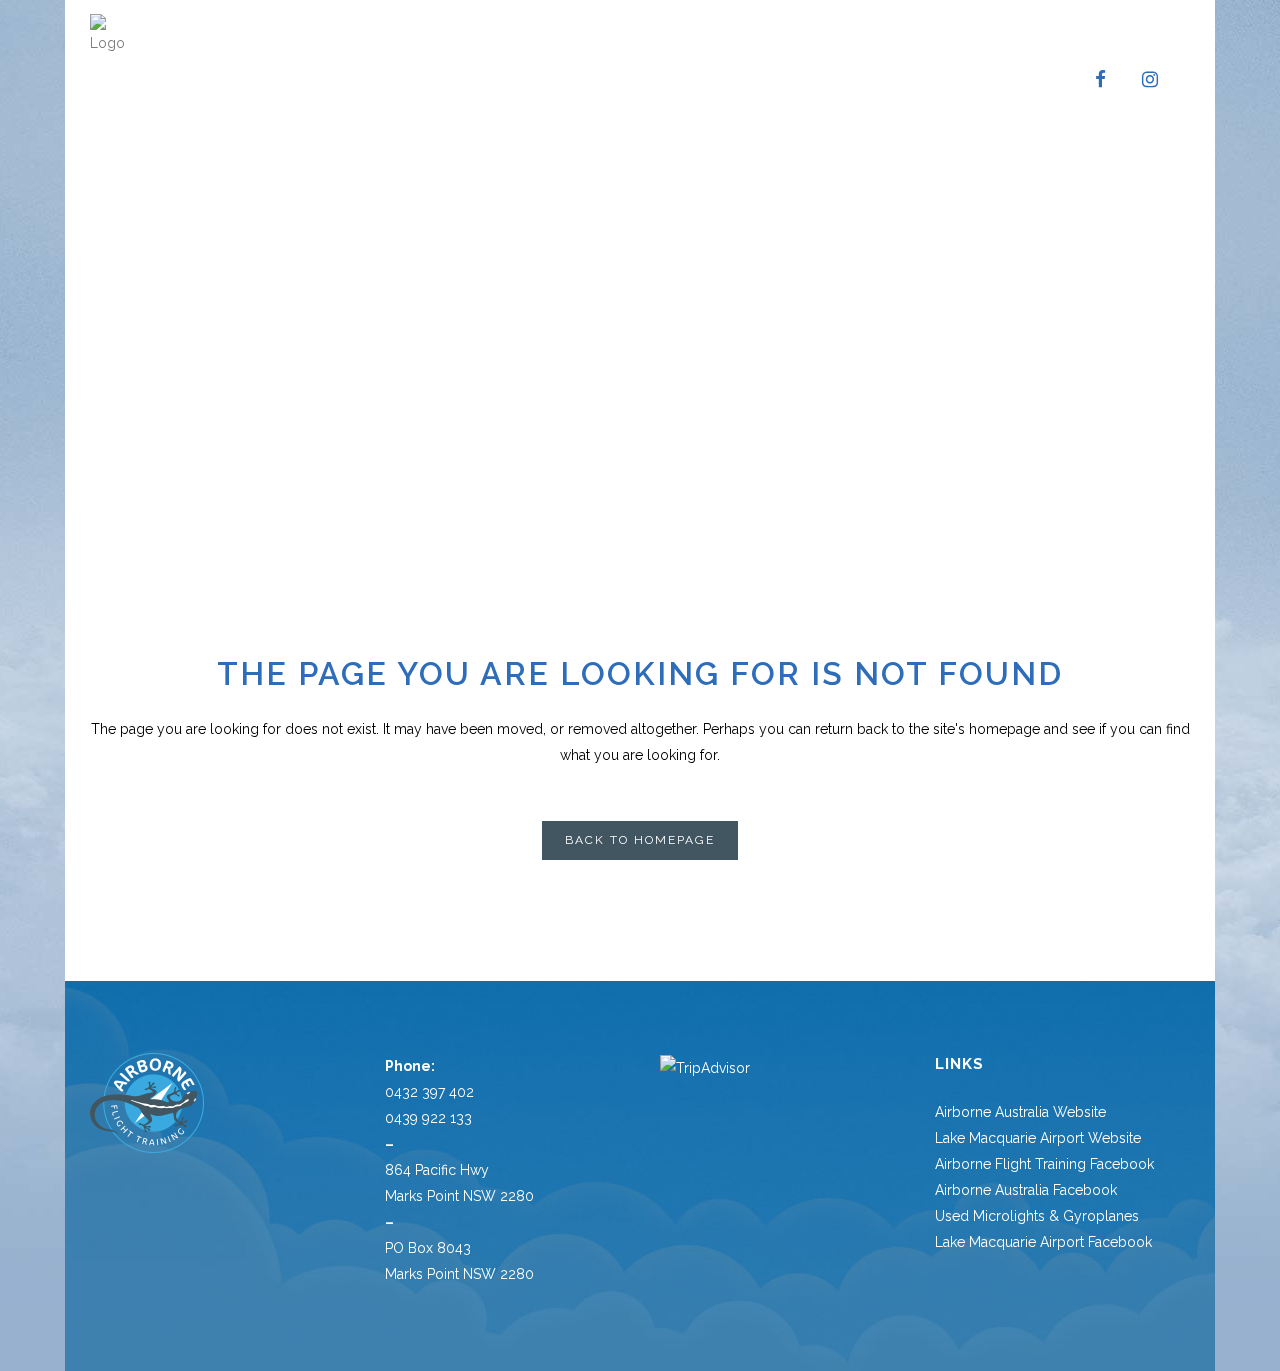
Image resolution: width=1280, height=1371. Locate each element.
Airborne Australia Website (1020, 1112)
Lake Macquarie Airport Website (1038, 1138)
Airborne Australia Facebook (1026, 1190)
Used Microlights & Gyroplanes (1037, 1216)
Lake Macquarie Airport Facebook (1043, 1242)
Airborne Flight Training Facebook (1044, 1164)
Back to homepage (640, 840)
